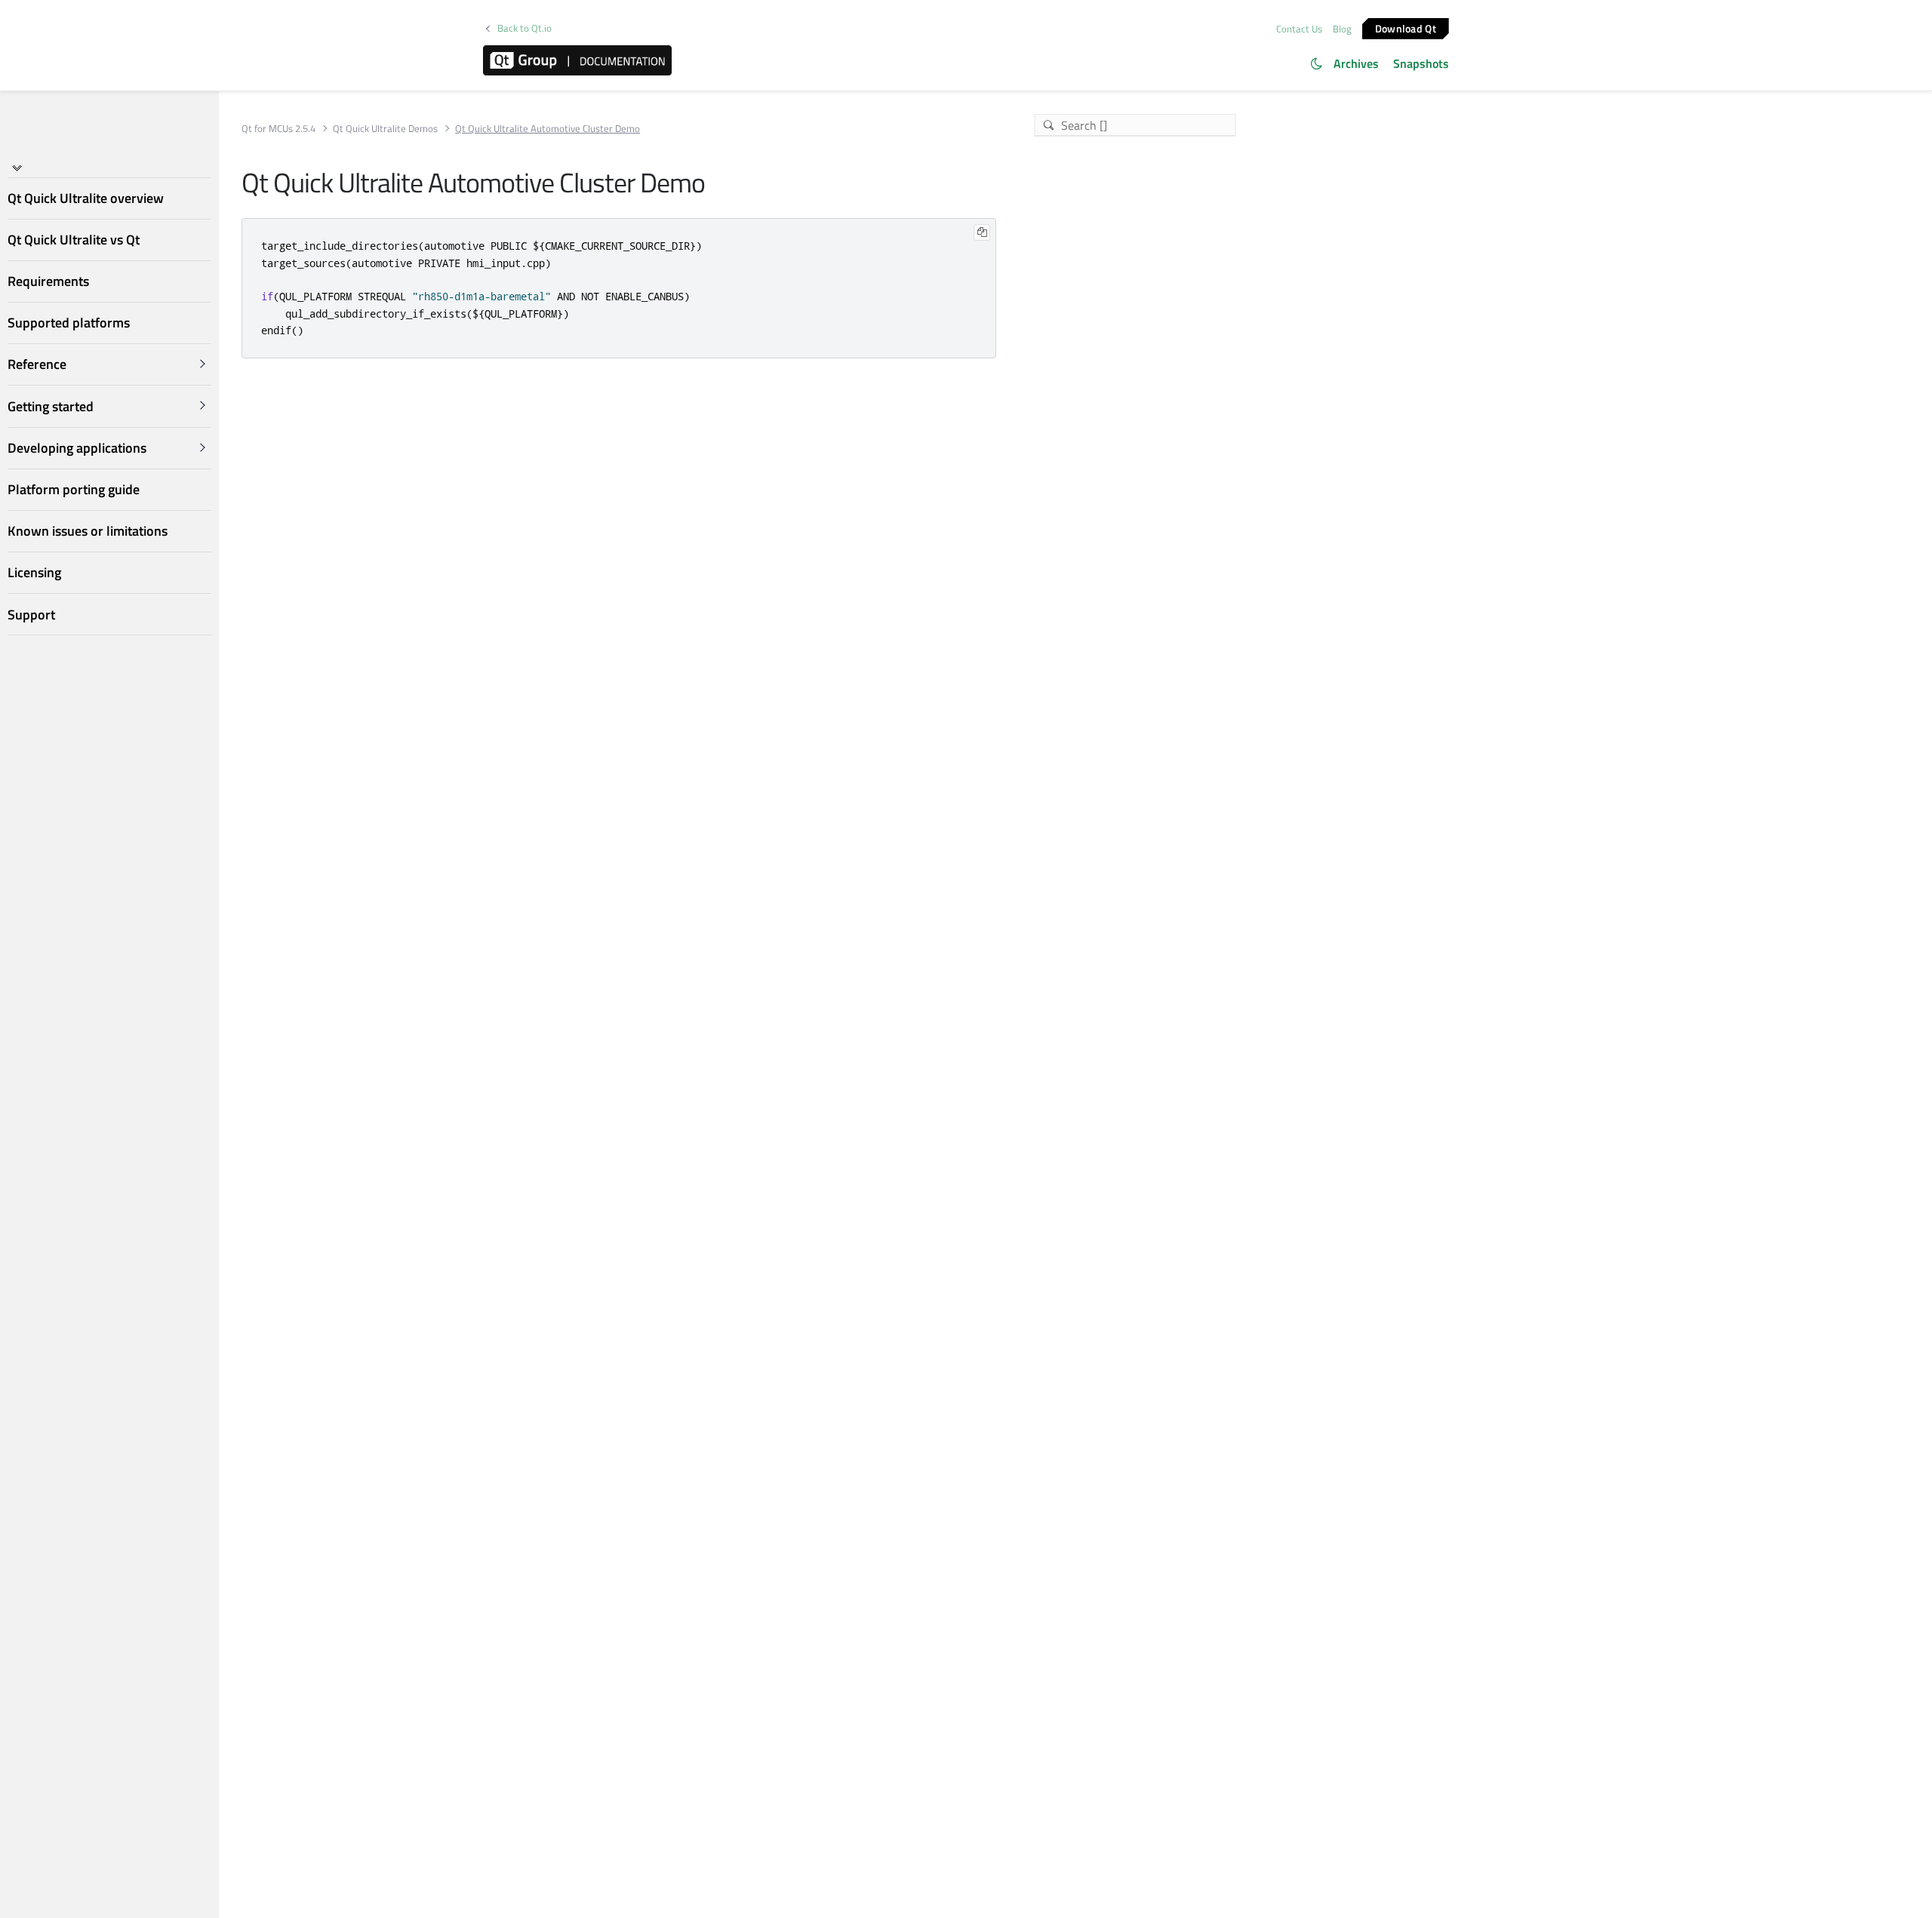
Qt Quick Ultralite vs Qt (74, 240)
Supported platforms (69, 323)
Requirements (48, 281)
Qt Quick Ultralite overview (86, 198)
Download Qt (1406, 28)
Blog (1342, 29)
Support (31, 615)
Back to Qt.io (525, 28)
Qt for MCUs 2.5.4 (278, 129)
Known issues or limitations (88, 531)
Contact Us (1299, 29)
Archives (1356, 63)
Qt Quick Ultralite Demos (385, 129)
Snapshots (1421, 63)
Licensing (34, 572)
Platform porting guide (74, 489)
